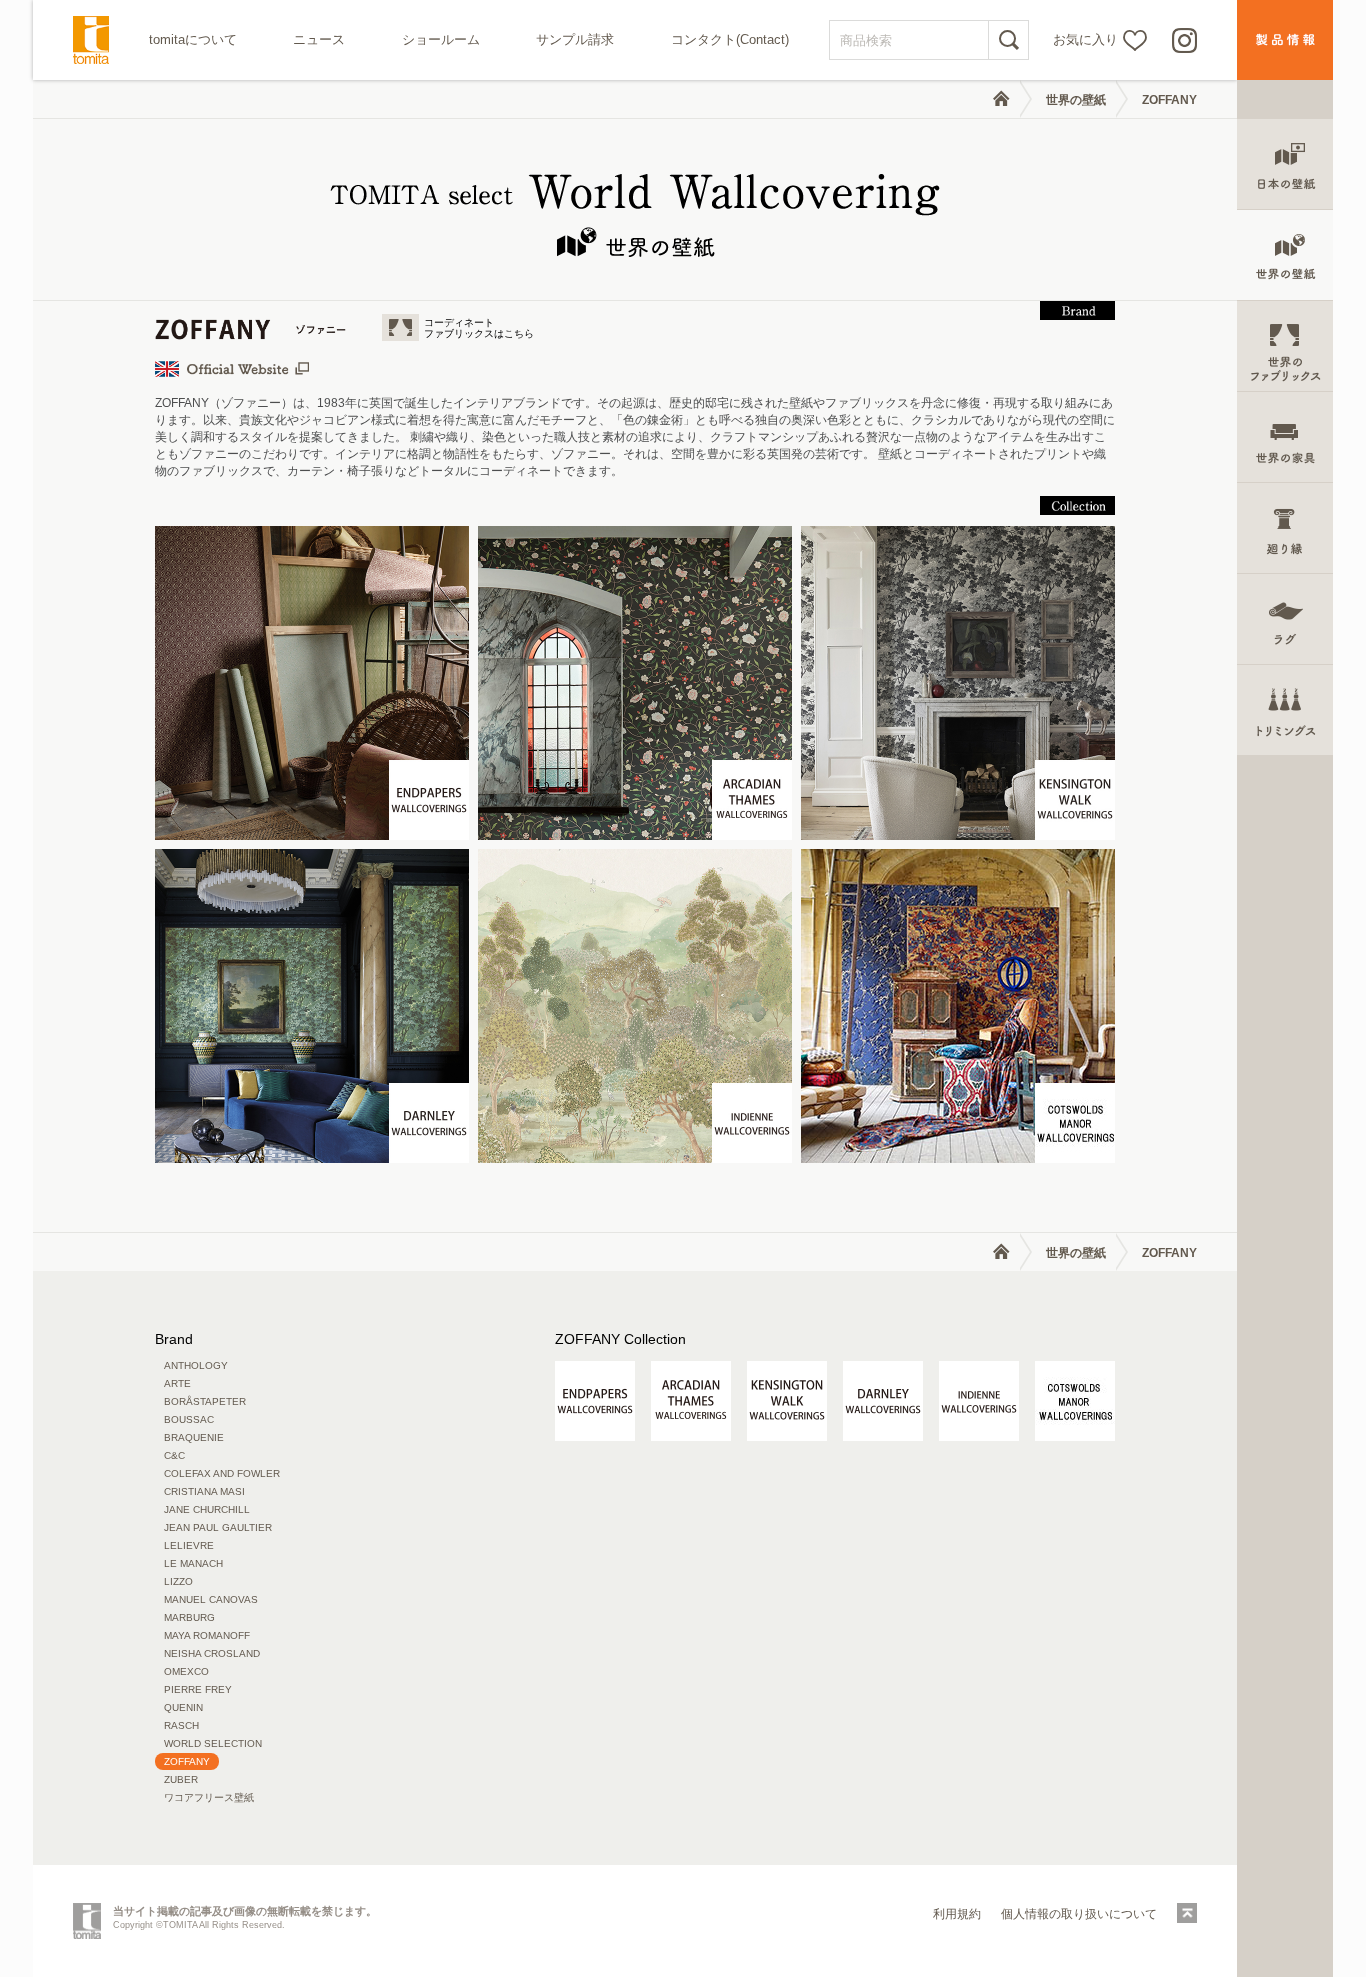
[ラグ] (1285, 619)
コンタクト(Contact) (730, 39)
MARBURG (189, 1617)
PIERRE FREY (198, 1689)
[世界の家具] (1285, 437)
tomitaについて (193, 39)
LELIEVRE (189, 1545)
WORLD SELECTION (213, 1743)
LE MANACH (193, 1563)
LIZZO (178, 1581)
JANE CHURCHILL (207, 1509)
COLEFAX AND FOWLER (222, 1473)
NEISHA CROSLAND (212, 1653)
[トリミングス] (1285, 710)
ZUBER (181, 1779)
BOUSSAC (189, 1419)
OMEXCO (186, 1671)
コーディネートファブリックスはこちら (479, 328)
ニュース (319, 39)
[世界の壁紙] (1285, 255)
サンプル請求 (575, 39)
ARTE (177, 1383)
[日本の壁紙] (1285, 164)
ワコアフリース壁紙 (209, 1797)
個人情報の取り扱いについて (1079, 1914)
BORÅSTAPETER (205, 1401)
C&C (174, 1455)
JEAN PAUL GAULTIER (218, 1527)
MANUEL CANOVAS (211, 1599)
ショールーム (441, 39)
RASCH (181, 1725)
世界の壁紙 (1076, 100)
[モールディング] (1285, 528)
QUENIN (183, 1707)
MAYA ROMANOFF (207, 1635)
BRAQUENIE (194, 1437)
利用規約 (957, 1914)
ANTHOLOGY (196, 1365)
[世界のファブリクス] (1285, 346)
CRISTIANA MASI (204, 1491)
